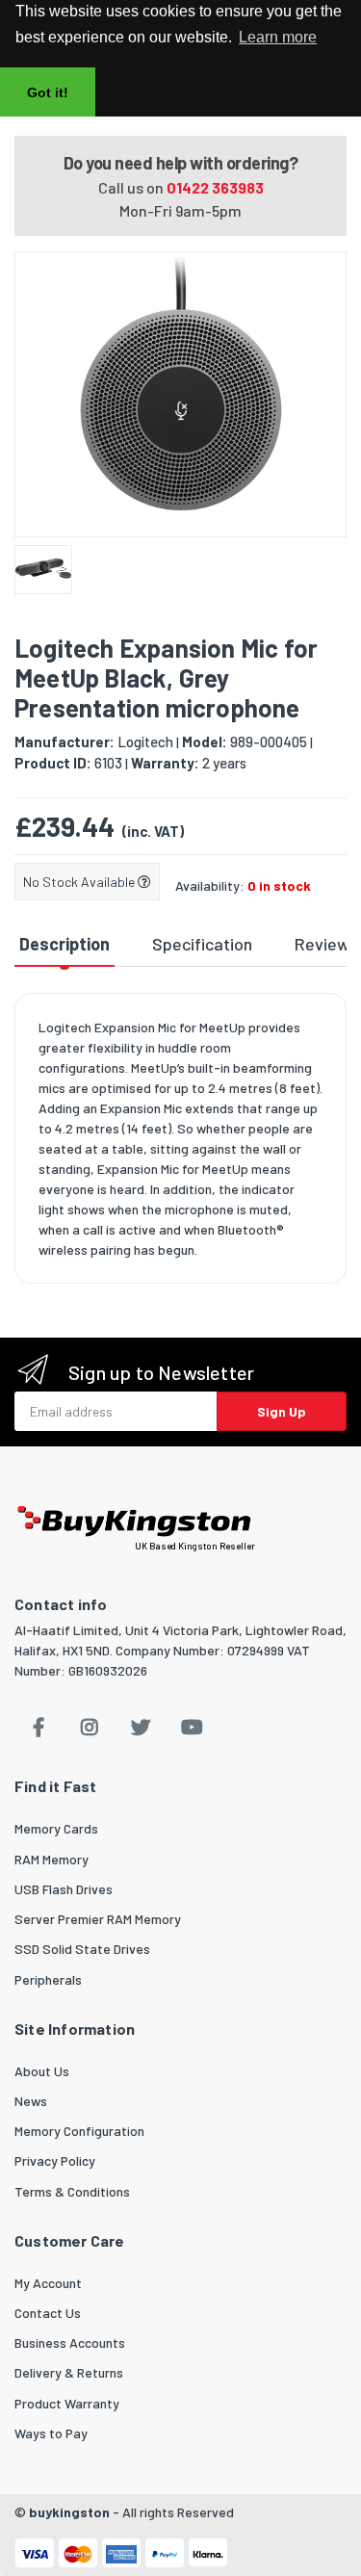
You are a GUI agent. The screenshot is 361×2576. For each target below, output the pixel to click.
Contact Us (48, 2313)
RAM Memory (52, 1859)
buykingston (69, 2512)
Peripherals (48, 1979)
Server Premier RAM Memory (98, 1919)
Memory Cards (56, 1828)
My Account (48, 2283)
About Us (42, 2071)
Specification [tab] (202, 944)
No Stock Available (80, 882)
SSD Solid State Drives (82, 1949)
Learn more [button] (278, 37)
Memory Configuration (79, 2131)
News (31, 2101)
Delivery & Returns (69, 2372)
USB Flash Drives (64, 1889)
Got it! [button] (48, 92)
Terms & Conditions (72, 2191)
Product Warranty (67, 2403)
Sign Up (282, 1411)
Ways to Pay (51, 2433)
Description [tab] (64, 944)
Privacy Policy (55, 2160)
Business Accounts (70, 2342)
